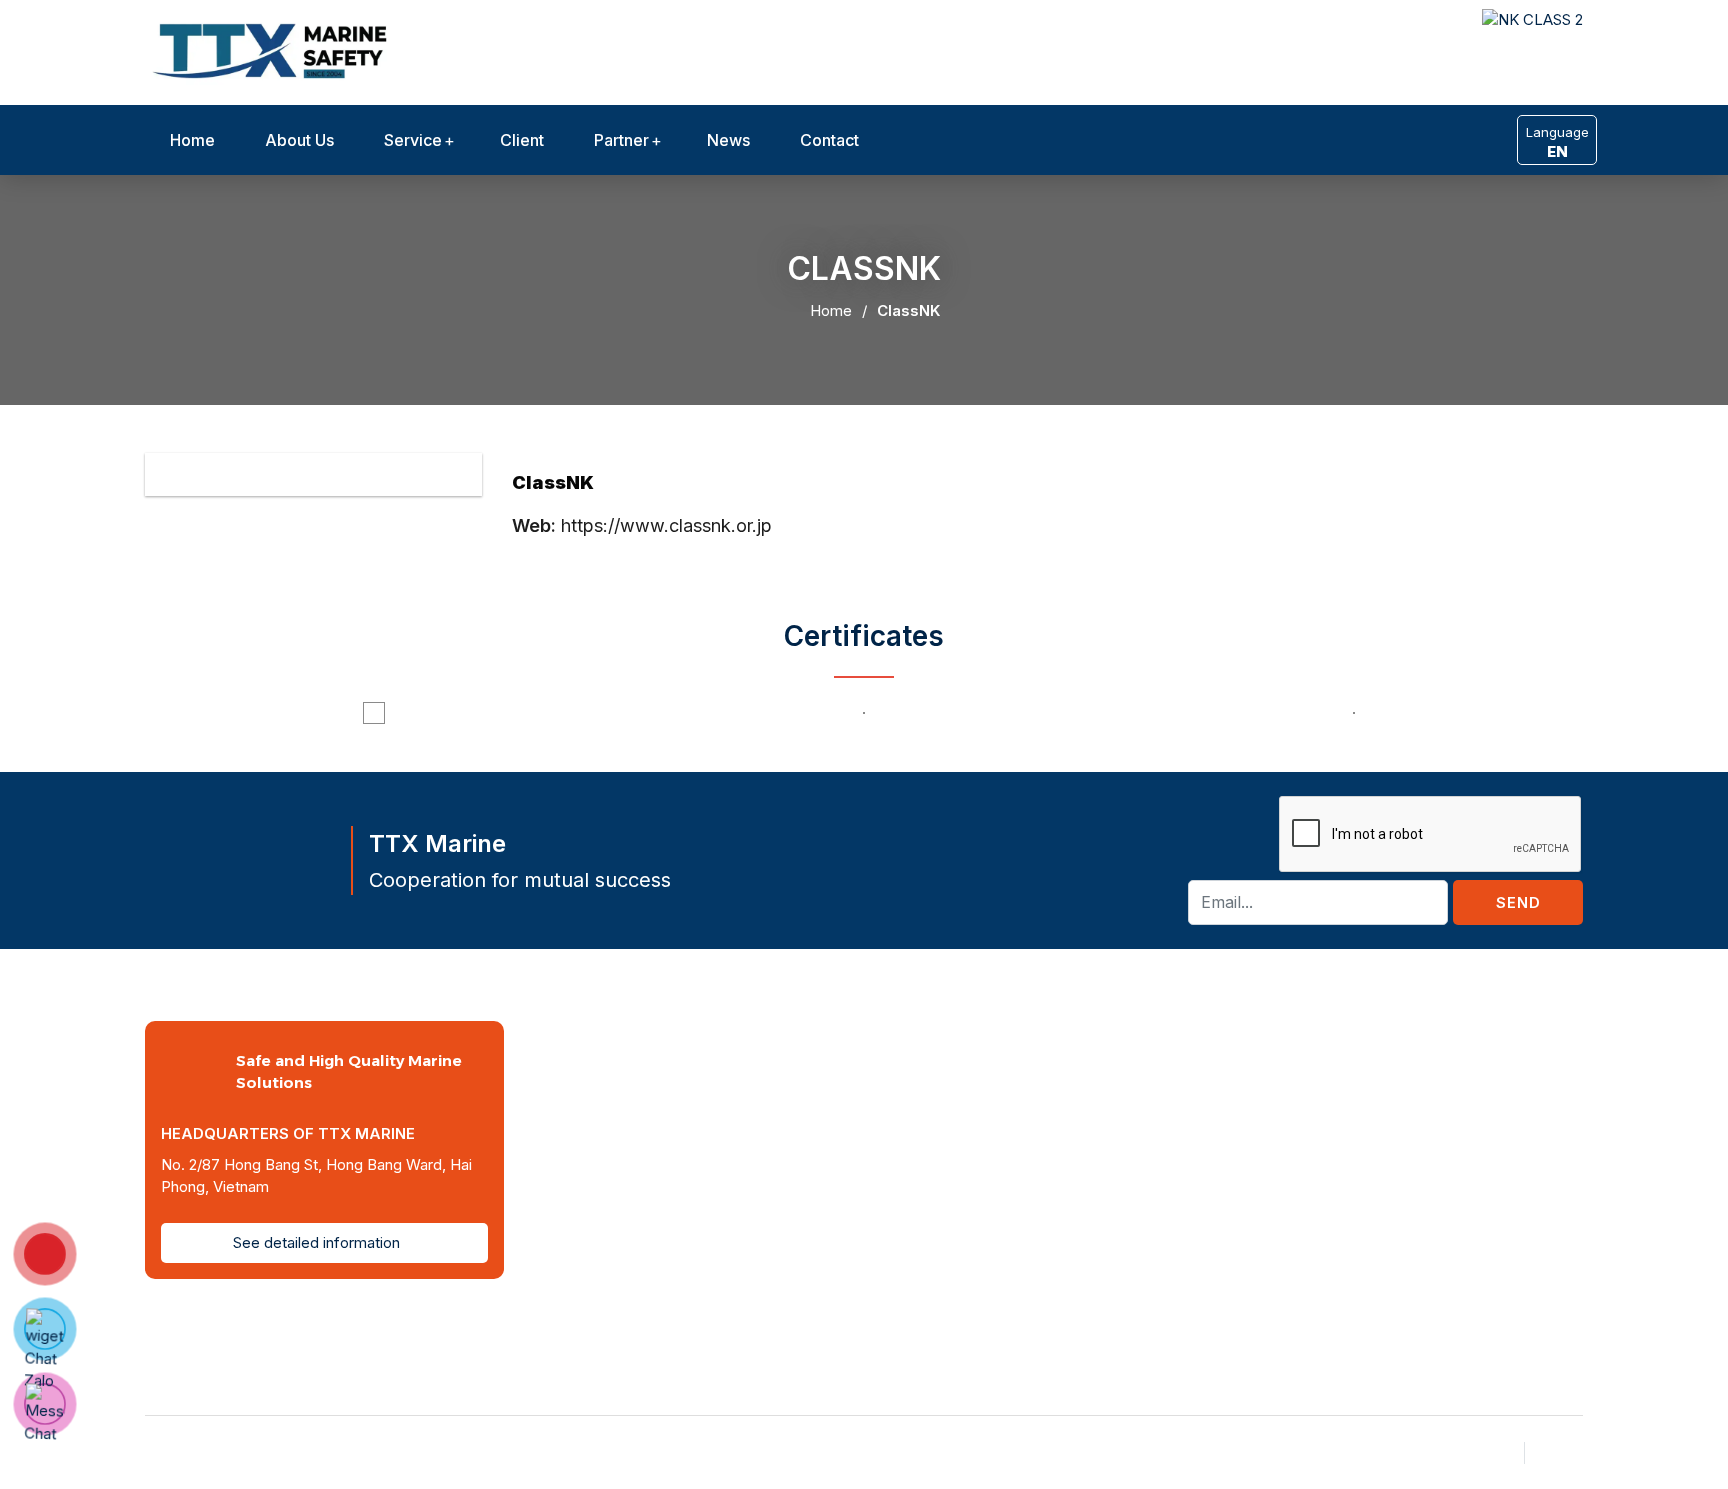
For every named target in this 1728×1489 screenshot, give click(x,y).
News (728, 140)
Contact (829, 140)
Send (1518, 902)
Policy (1562, 1452)
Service (413, 140)
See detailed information (318, 1242)
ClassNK (908, 310)
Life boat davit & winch (1502, 1071)
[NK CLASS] (274, 49)
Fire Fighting (1466, 1132)
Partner (621, 140)
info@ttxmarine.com (883, 1124)
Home (192, 140)
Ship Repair (1462, 1163)
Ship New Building (1485, 1193)
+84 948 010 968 (872, 1155)
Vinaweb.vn (519, 1452)
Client (522, 140)
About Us (299, 140)
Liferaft (1449, 1102)
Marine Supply (1472, 1224)
